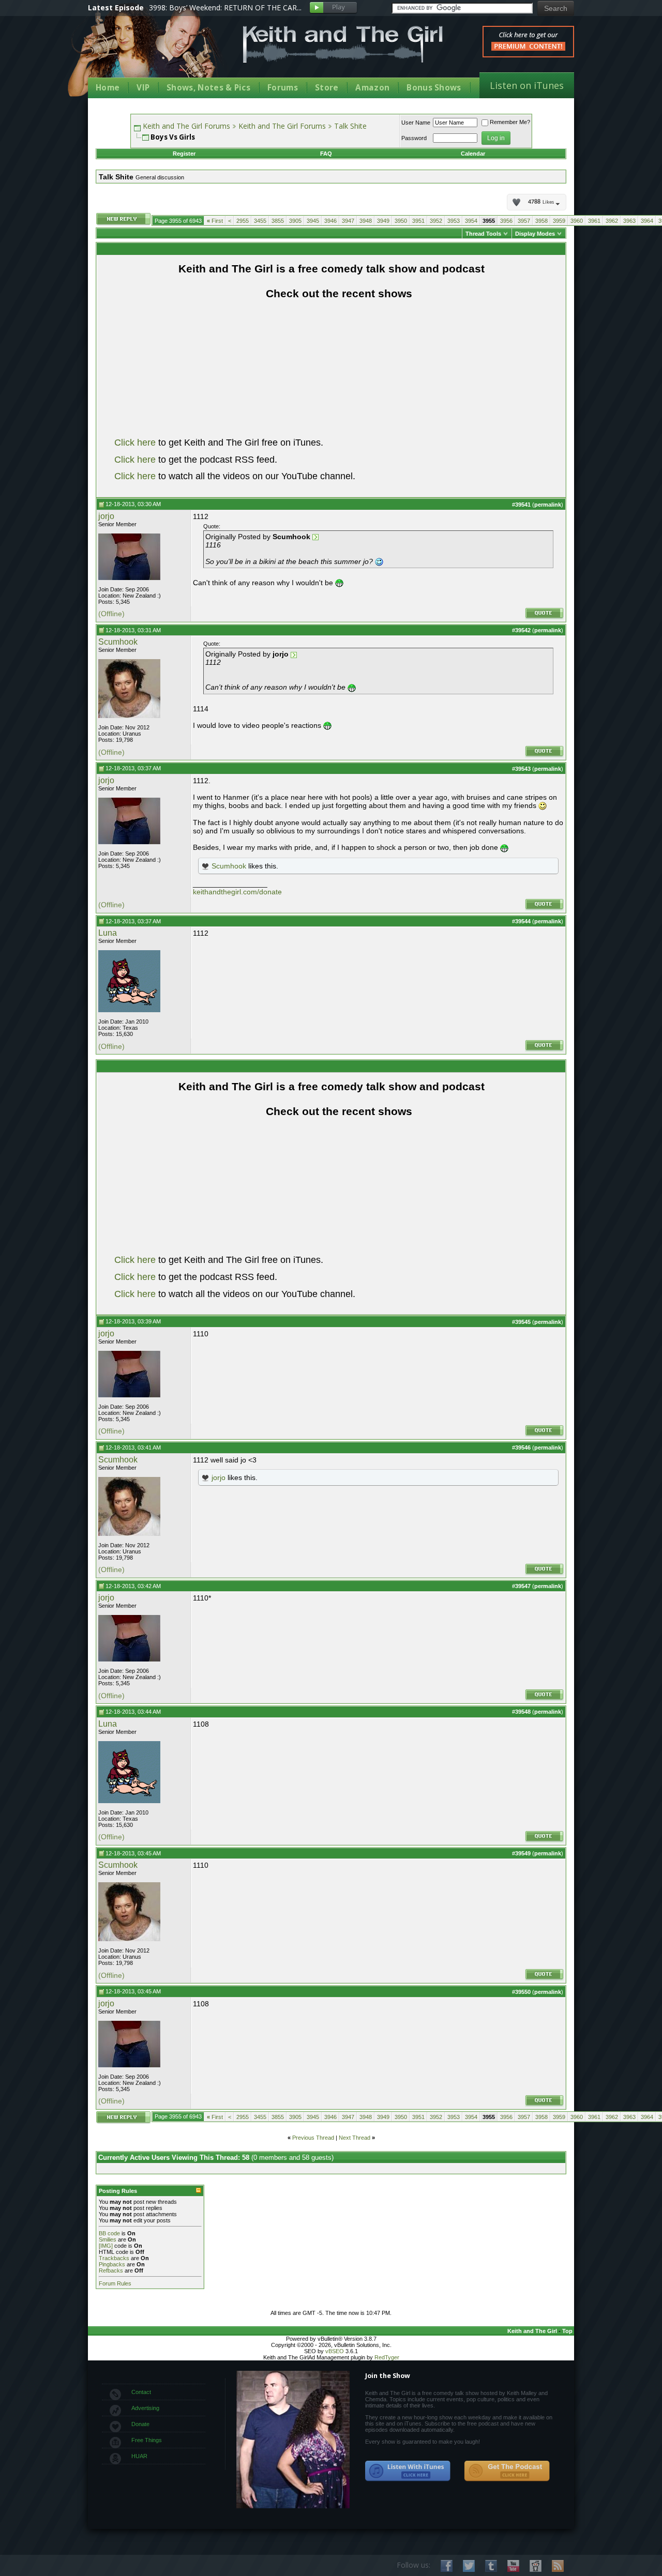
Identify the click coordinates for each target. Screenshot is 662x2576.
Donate (140, 2424)
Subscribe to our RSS (558, 2566)
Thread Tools (483, 234)
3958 (541, 221)
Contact (141, 2392)
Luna (108, 933)
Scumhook (118, 642)
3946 (330, 221)
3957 (524, 221)
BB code (109, 2233)
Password (414, 138)
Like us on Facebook (447, 2566)
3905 (295, 221)
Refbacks (111, 2270)
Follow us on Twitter (469, 2566)
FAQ (326, 154)
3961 (594, 221)
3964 (647, 221)
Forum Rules (115, 2283)
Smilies (108, 2239)
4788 (541, 202)
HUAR (139, 2456)
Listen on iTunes (527, 85)
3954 (471, 221)
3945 (313, 221)
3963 (629, 221)
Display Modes (535, 234)
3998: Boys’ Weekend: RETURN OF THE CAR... (225, 7)
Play (333, 8)
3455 (260, 221)
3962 (612, 221)
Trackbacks (114, 2258)
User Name (416, 123)
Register (184, 154)
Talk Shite (350, 126)
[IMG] (106, 2246)
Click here (135, 443)
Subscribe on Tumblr (491, 2566)
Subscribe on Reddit (536, 2566)
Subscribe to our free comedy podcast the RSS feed (507, 2471)
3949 (383, 221)
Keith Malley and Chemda (148, 52)
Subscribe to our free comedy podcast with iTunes (408, 2471)
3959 (559, 221)
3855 (278, 221)
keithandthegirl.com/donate (237, 892)
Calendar (473, 154)
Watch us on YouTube (513, 2566)
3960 (577, 221)
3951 (418, 221)
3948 (366, 221)
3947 (348, 221)
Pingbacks (112, 2264)
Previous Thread (313, 2138)
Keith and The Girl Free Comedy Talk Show (343, 44)
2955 (243, 221)
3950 (401, 221)
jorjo (106, 516)
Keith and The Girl (532, 2331)
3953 (454, 221)
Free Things (147, 2440)
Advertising (145, 2408)
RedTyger (387, 2357)
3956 (506, 221)
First (215, 221)
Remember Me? (510, 122)
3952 (436, 221)
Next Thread (355, 2138)
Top (567, 2331)
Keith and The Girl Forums (186, 126)
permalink (548, 505)
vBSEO (335, 2351)
